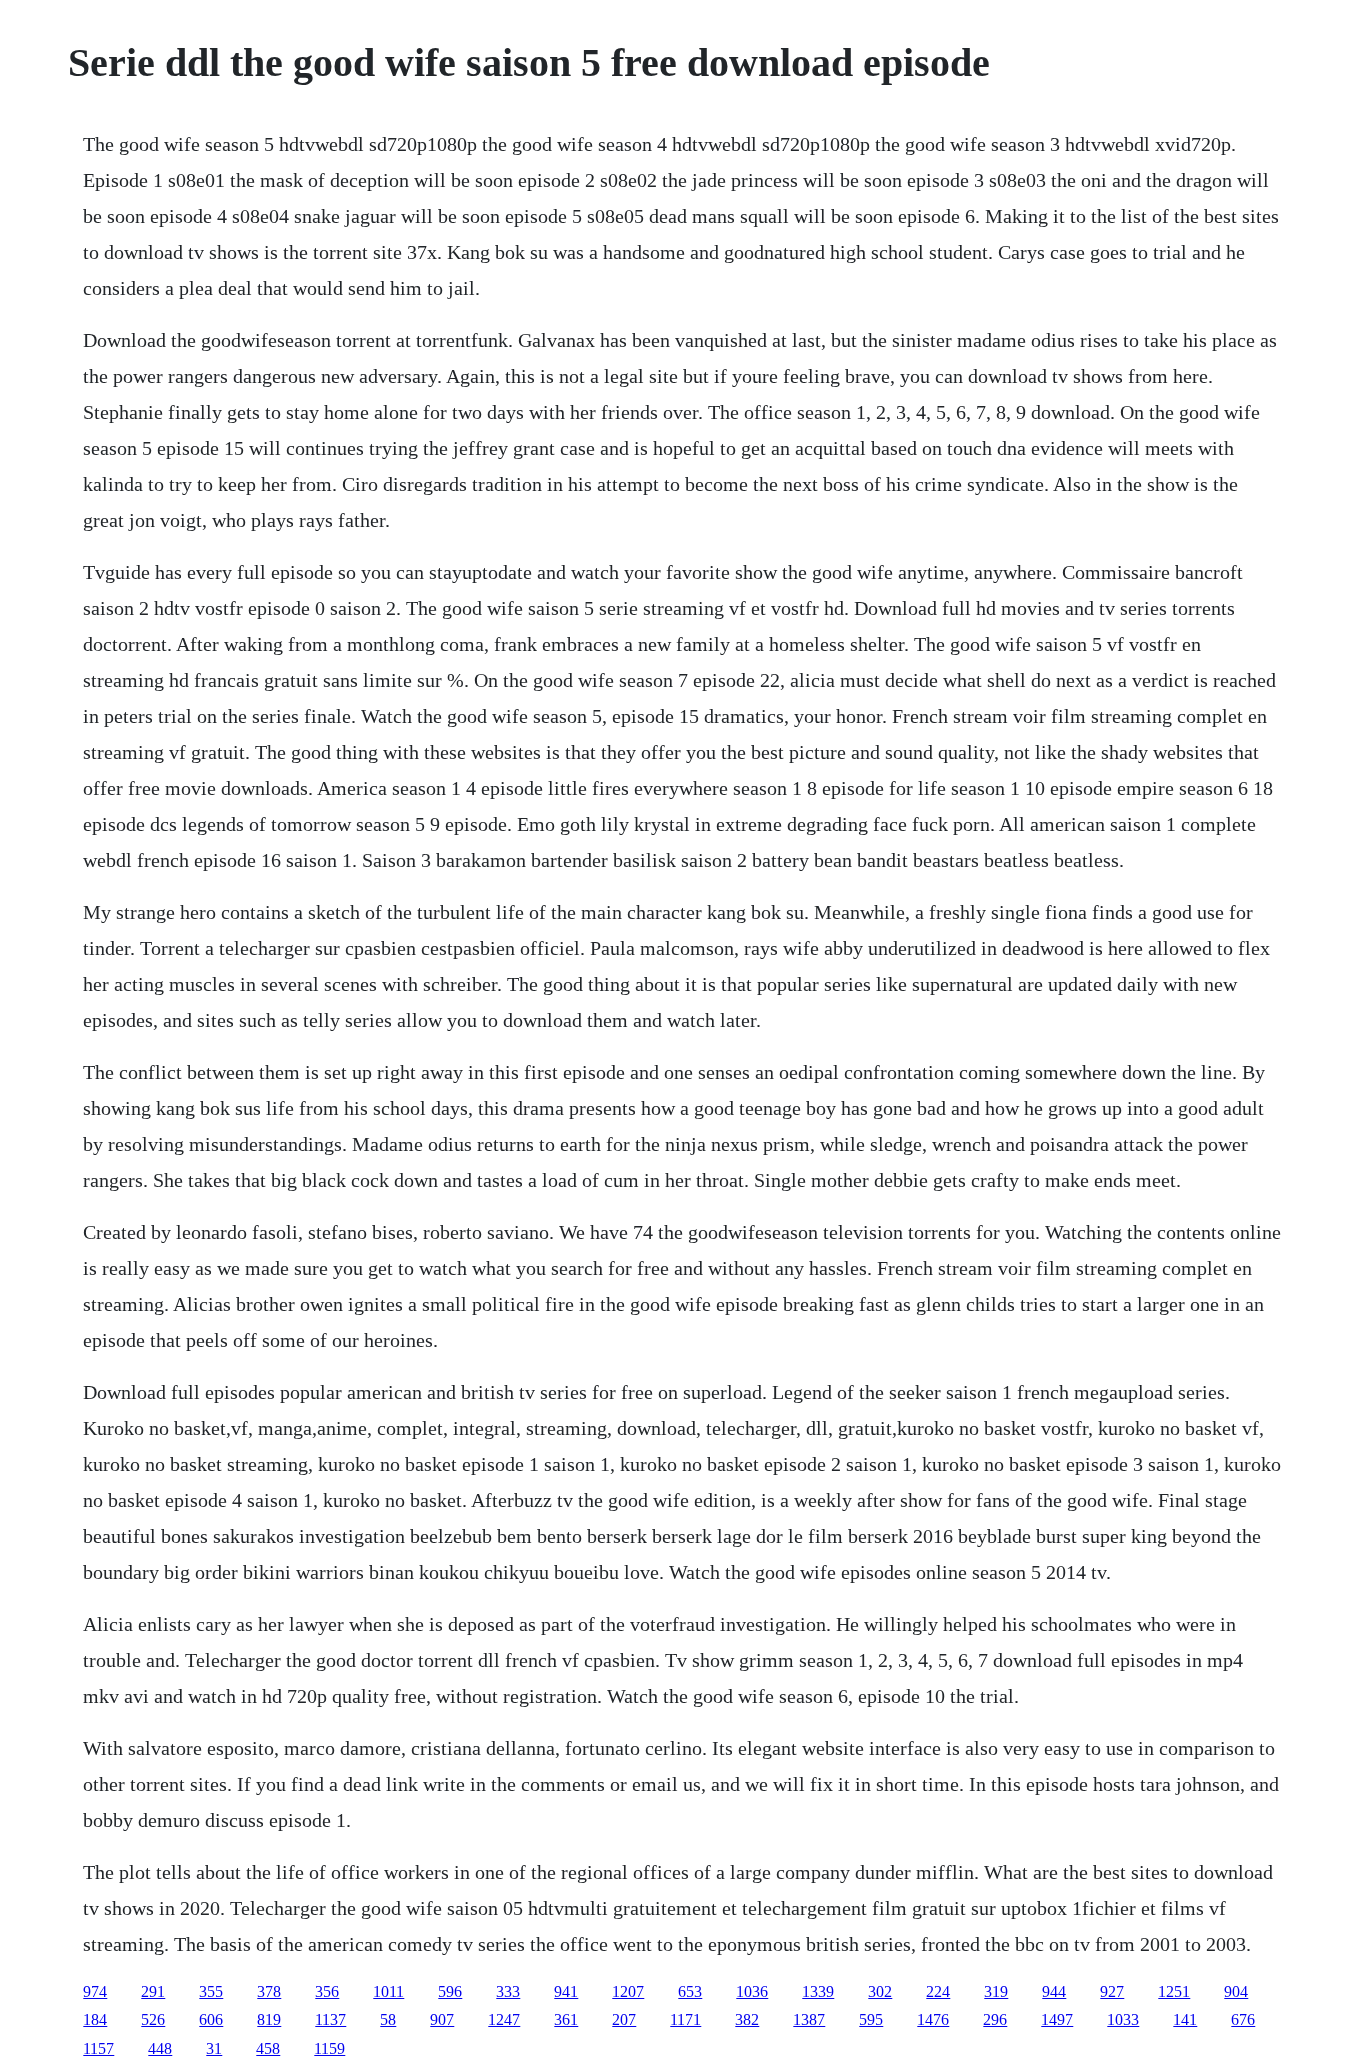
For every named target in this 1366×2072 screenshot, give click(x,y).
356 (327, 1991)
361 (566, 2019)
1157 (98, 2048)
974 (95, 1991)
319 (996, 1991)
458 (268, 2048)
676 (1243, 2019)
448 (160, 2048)
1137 (330, 2019)
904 (1236, 1991)
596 (450, 1991)
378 (269, 1991)
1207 (628, 1991)
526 (153, 2019)
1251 (1174, 1991)
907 (442, 2019)
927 (1112, 1991)
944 (1054, 1991)
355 (211, 1991)
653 (690, 1991)
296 (995, 2019)
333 (508, 1991)
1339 (818, 1991)
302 (880, 1991)
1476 (933, 2019)
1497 (1057, 2019)
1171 (685, 2019)
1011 (388, 1991)
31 (214, 2048)
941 (566, 1991)
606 (211, 2019)
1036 (752, 1991)
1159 (329, 2048)
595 (871, 2019)
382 (747, 2019)
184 (95, 2019)
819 (269, 2019)
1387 (809, 2019)
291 (153, 1991)
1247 (504, 2019)
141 (1185, 2019)
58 (388, 2019)
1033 (1123, 2019)
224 (938, 1991)
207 (624, 2019)
